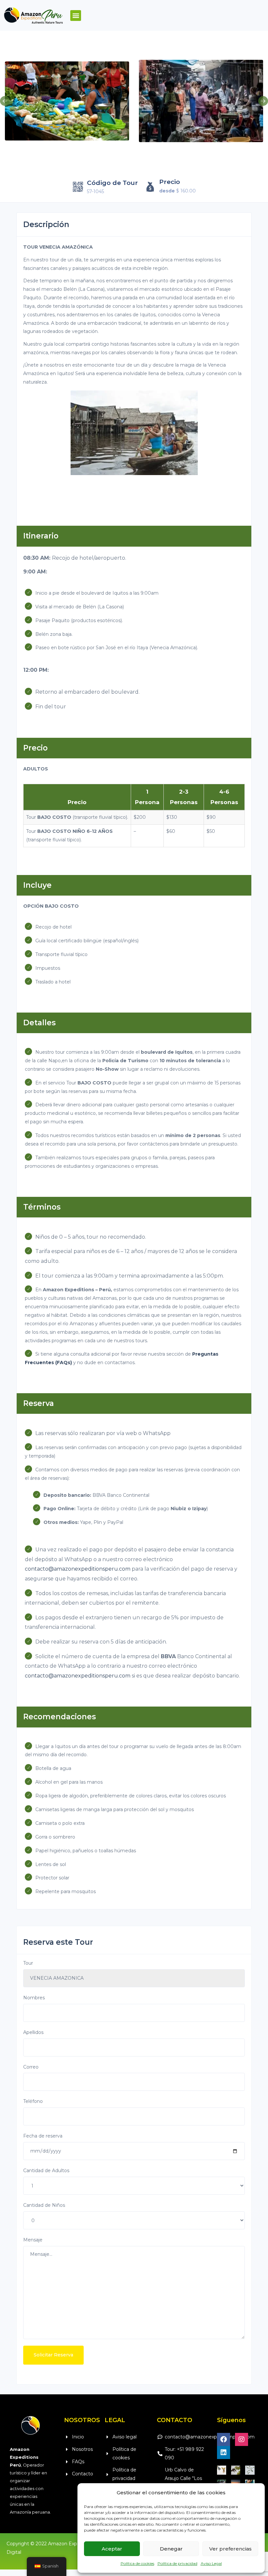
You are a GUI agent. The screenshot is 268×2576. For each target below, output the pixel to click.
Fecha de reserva (43, 2136)
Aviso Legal (211, 2563)
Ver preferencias (230, 2549)
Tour (28, 1963)
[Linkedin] (224, 2452)
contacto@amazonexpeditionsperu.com (78, 1569)
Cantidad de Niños (44, 2205)
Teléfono (33, 2101)
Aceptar (112, 2549)
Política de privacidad (177, 2563)
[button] (76, 16)
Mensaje (33, 2240)
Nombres (34, 1998)
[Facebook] (224, 2439)
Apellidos (33, 2032)
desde (167, 191)
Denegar (171, 2549)
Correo (31, 2067)
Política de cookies (137, 2563)
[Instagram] (242, 2439)
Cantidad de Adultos (46, 2171)
